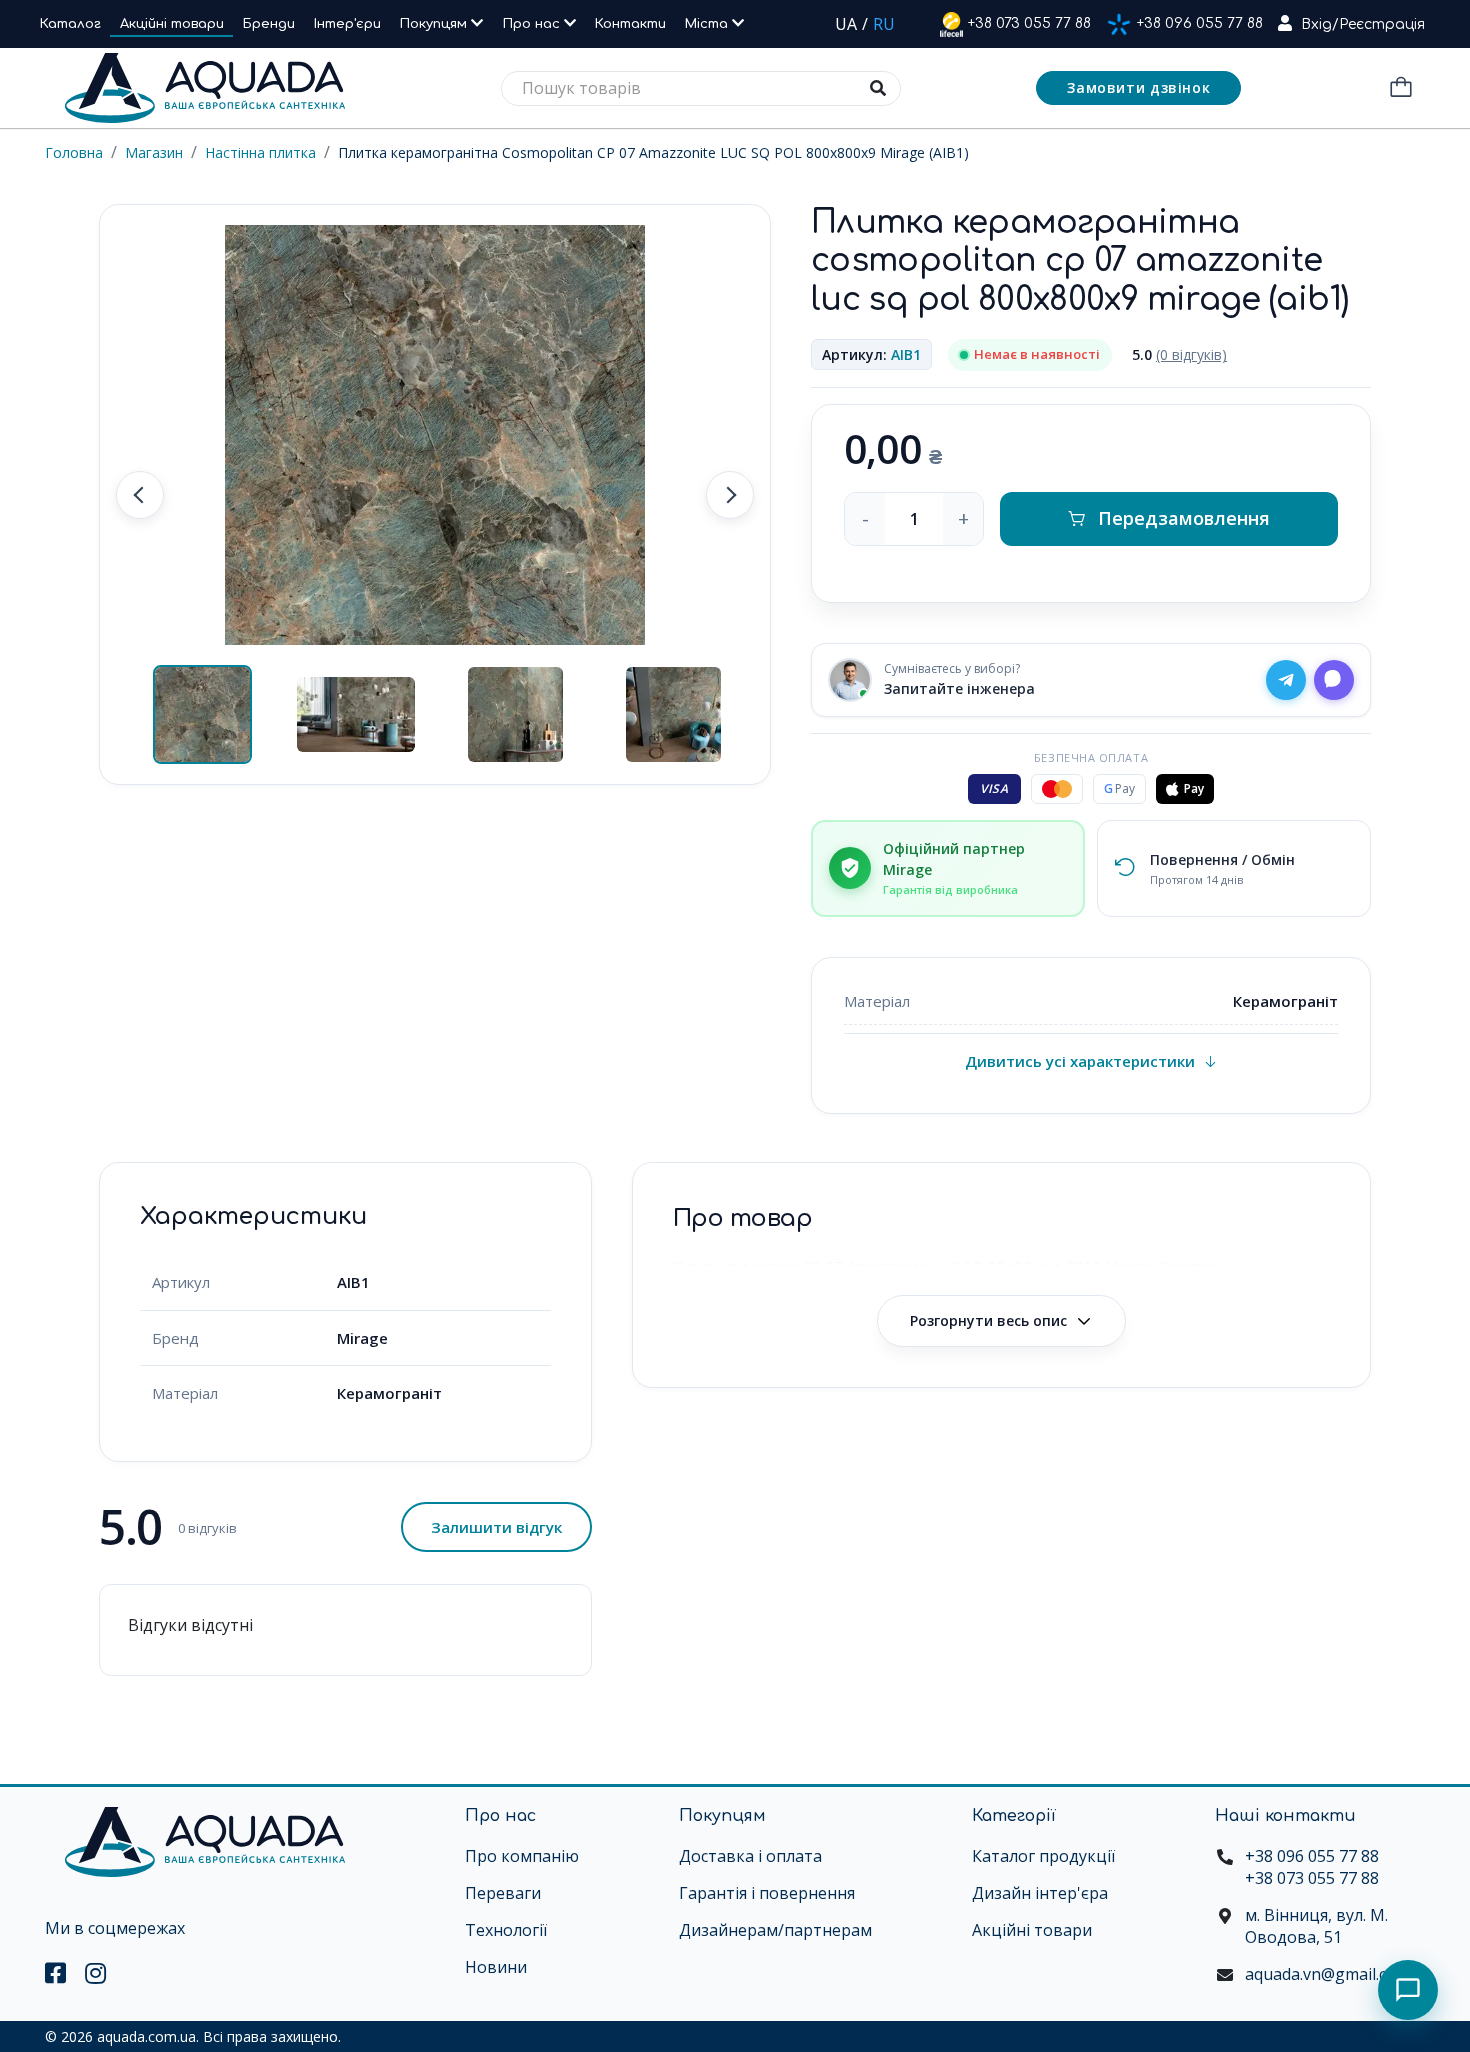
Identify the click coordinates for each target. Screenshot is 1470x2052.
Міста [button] (708, 24)
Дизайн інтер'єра (1040, 1893)
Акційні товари (172, 24)
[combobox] (701, 88)
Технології (506, 1930)
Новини (496, 1967)
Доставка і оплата (750, 1856)
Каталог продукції (1043, 1856)
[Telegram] (1286, 680)
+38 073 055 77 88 (1029, 23)
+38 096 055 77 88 (1200, 23)
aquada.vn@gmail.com (1327, 1974)
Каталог (70, 24)
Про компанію (522, 1856)
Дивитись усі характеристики (1080, 1061)
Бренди (269, 24)
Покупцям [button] (435, 24)
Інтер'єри (347, 24)
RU (884, 24)
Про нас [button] (533, 24)
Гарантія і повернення (767, 1893)
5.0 (1179, 354)
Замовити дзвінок (1138, 87)
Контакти (630, 24)
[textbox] (701, 88)
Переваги (503, 1893)
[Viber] (1334, 680)
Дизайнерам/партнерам (775, 1930)
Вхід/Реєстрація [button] (1363, 24)
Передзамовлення (1184, 518)
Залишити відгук (496, 1527)
